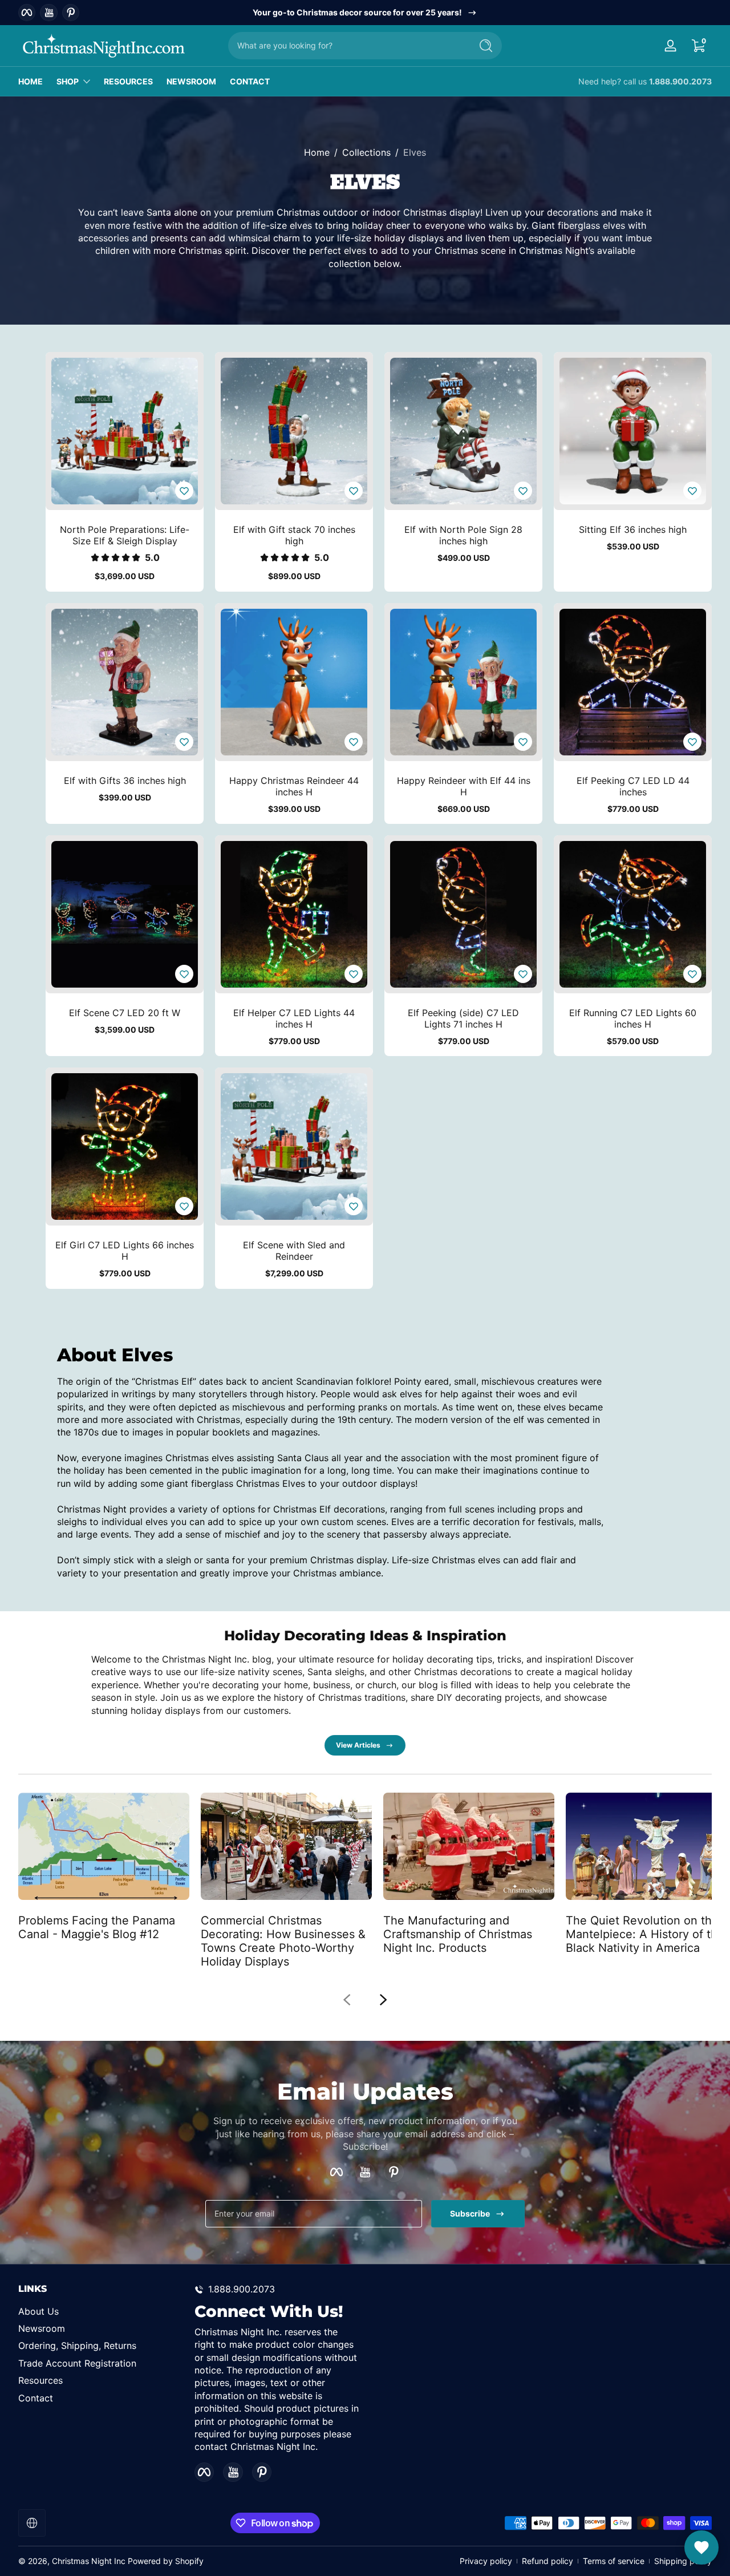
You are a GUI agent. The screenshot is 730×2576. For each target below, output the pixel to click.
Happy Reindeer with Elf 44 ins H (464, 786)
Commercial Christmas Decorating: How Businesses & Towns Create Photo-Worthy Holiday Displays (283, 1940)
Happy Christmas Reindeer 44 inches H (294, 786)
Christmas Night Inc (89, 2561)
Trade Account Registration (77, 2363)
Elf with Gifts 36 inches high (125, 781)
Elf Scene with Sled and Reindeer (294, 1251)
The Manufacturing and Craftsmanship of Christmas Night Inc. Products (458, 1934)
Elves (415, 152)
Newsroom (42, 2328)
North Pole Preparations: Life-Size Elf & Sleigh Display (125, 535)
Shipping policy (683, 2561)
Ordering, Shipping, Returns (77, 2346)
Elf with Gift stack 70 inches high (294, 535)
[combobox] (347, 46)
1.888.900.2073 (680, 81)
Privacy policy (486, 2561)
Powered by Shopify (166, 2561)
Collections (366, 152)
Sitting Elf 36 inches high (633, 529)
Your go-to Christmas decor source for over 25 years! (357, 12)
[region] (365, 13)
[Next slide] (383, 2000)
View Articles (358, 1745)
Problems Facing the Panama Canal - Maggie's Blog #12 (97, 1927)
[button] (698, 46)
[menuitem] (101, 2311)
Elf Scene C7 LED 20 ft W (125, 1013)
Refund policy (547, 2561)
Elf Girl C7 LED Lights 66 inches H (125, 1251)
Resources (40, 2380)
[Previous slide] (347, 2000)
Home (317, 152)
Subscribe (470, 2213)
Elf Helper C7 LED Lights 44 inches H (294, 1018)
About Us (38, 2311)
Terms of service (614, 2561)
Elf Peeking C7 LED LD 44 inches (633, 786)
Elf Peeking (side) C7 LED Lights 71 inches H (463, 1018)
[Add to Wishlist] (184, 491)
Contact (36, 2398)
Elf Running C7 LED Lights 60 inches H (633, 1018)
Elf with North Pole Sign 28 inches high (463, 535)
